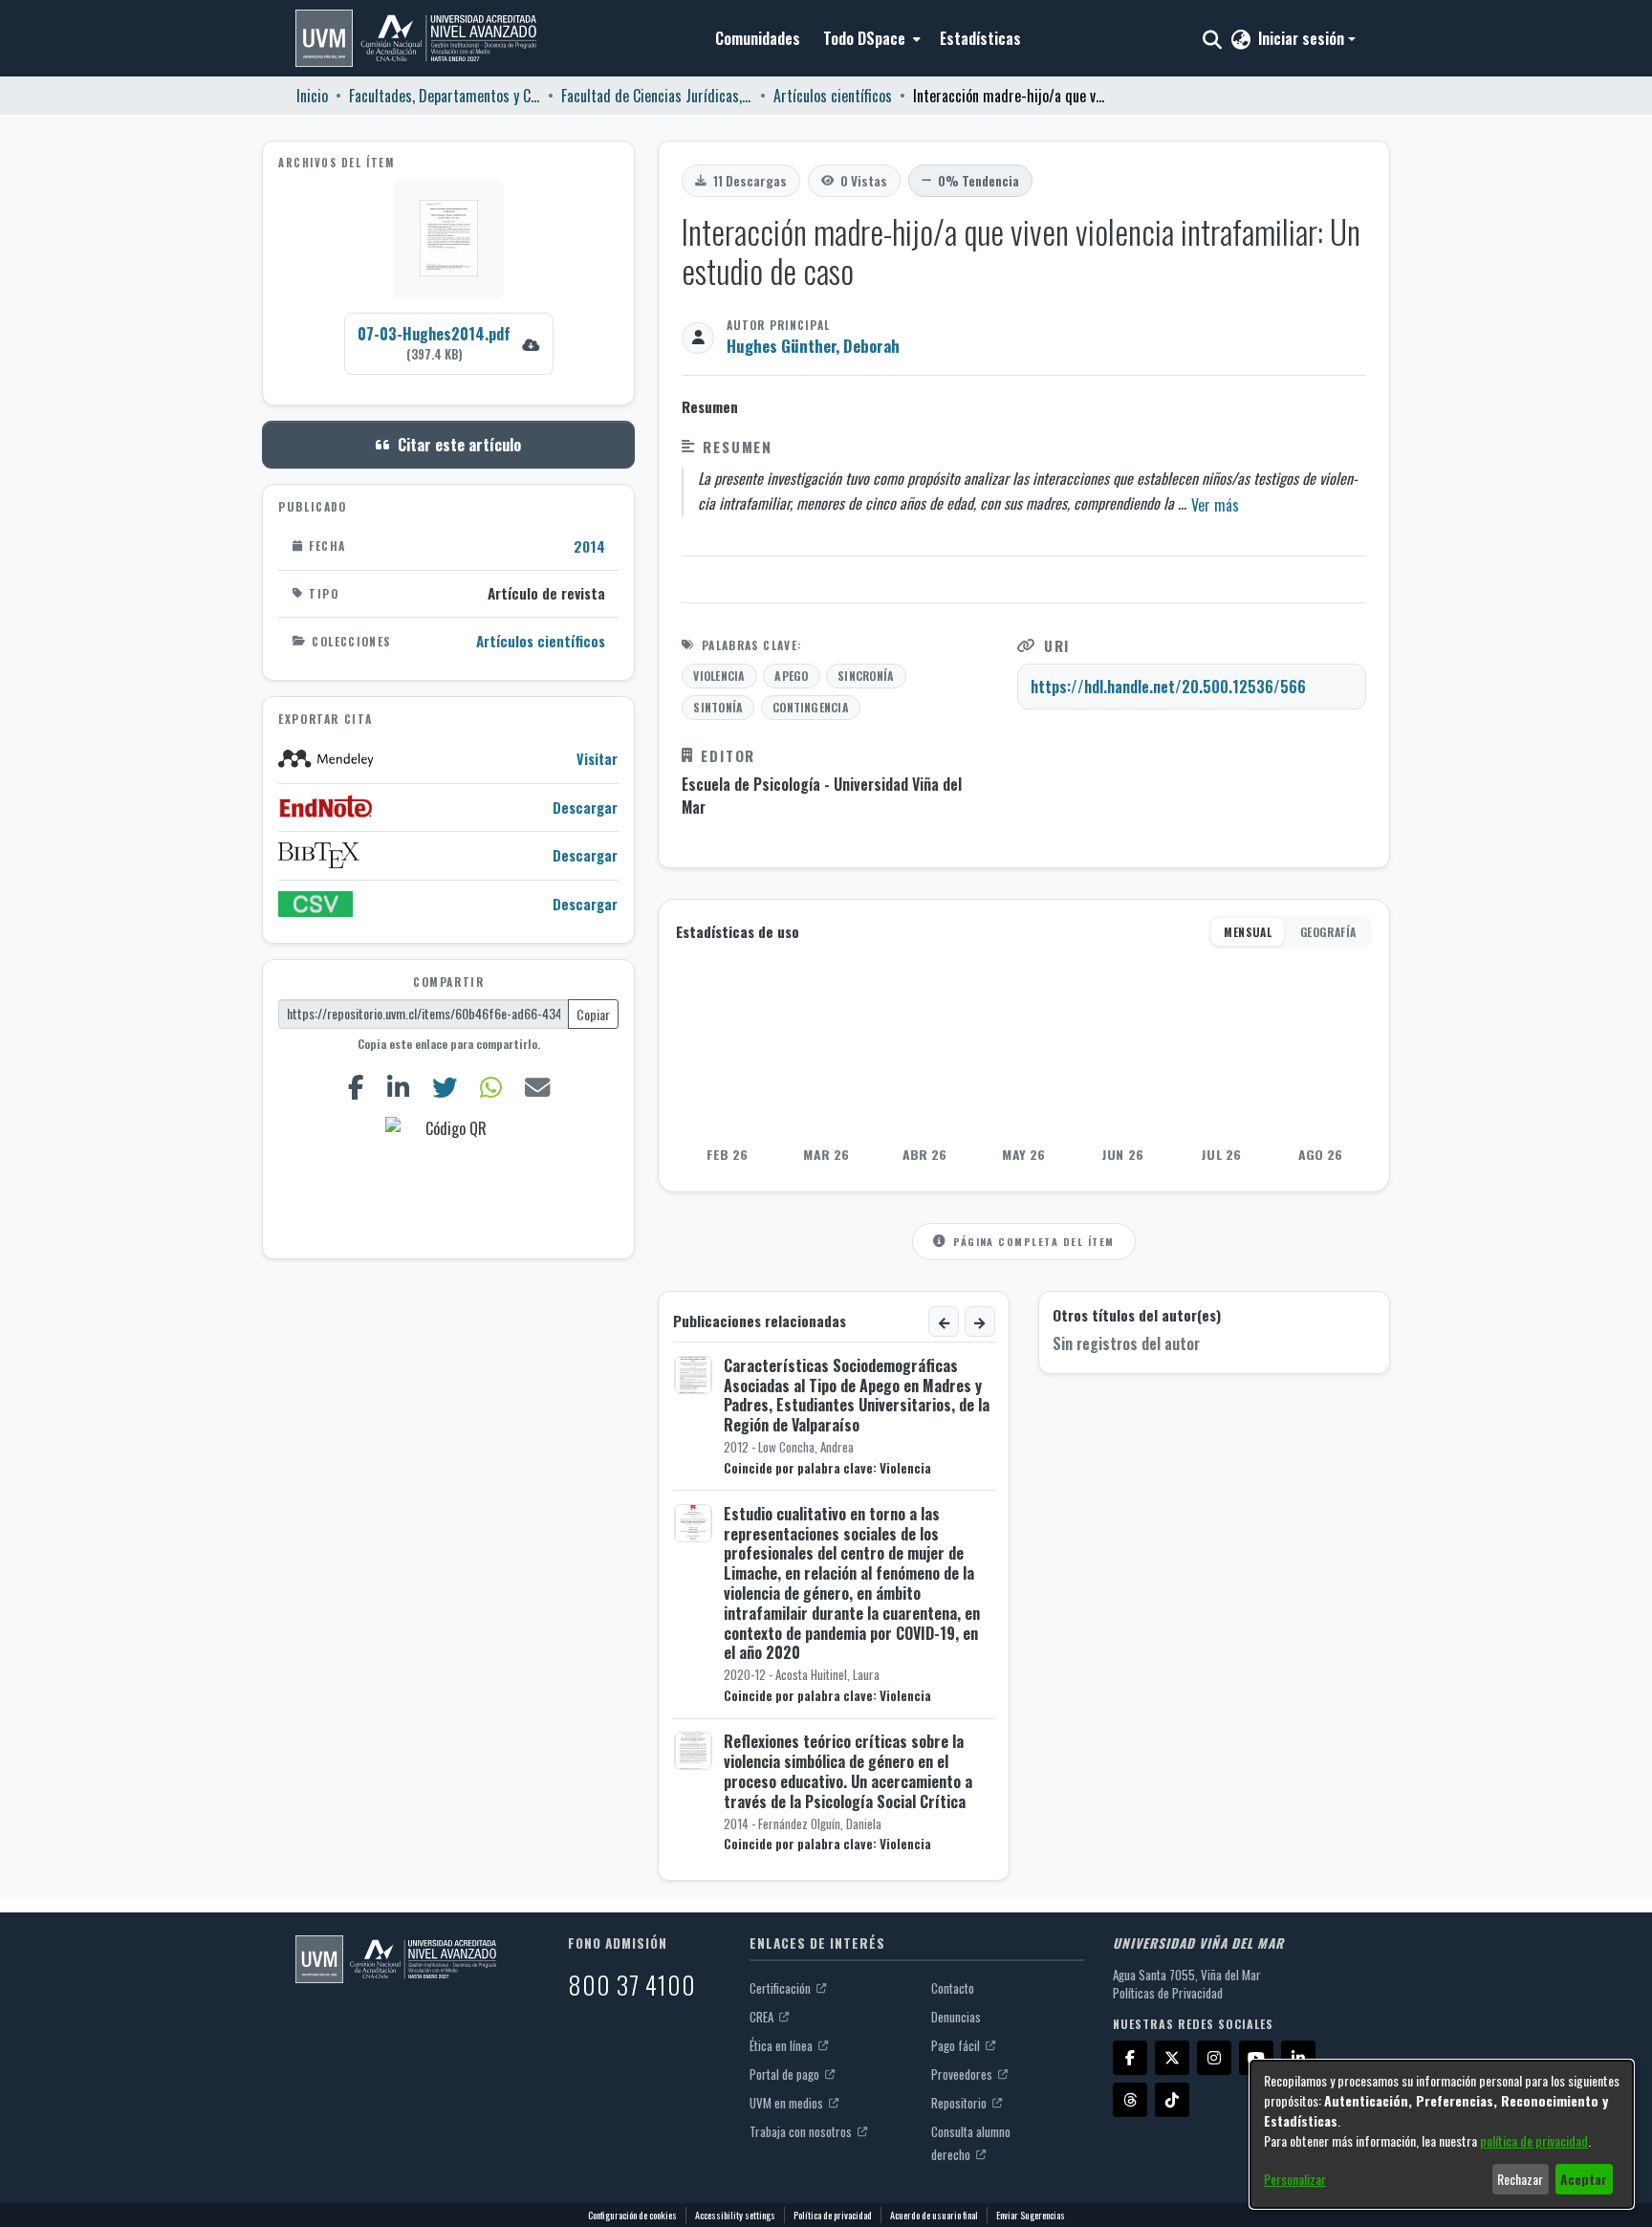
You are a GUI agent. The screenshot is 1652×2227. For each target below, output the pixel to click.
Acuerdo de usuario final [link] (934, 2215)
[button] (416, 38)
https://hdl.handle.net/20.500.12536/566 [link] (1168, 687)
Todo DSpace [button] (864, 38)
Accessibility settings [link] (735, 2215)
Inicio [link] (312, 96)
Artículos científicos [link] (833, 96)
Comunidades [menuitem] (758, 38)
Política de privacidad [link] (833, 2215)
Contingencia (811, 707)
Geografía (1328, 932)
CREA (763, 2017)
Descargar (585, 807)
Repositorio (960, 2103)
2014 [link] (589, 545)
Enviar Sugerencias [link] (1031, 2215)
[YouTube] (1256, 2058)
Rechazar (1520, 2179)
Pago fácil (957, 2045)
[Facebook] (356, 1087)
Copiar (593, 1013)
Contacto (953, 1988)
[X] (1172, 2058)
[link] (449, 343)
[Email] (537, 1087)
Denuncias (956, 2017)
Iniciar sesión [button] (1303, 38)
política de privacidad (1534, 2140)
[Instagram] (1214, 2058)
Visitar (597, 759)
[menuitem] (870, 38)
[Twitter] (444, 1087)
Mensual (1248, 932)
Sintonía (718, 707)
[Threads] (1130, 2100)
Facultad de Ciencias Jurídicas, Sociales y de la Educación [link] (657, 96)
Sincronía (866, 676)
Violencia (719, 676)
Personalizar (1295, 2179)
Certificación (782, 1988)
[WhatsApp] (490, 1087)
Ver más (1215, 505)
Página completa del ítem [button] (1033, 1241)
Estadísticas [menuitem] (980, 38)
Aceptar (1584, 2179)
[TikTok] (1172, 2100)
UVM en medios (788, 2103)
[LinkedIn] (398, 1087)
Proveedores (963, 2074)
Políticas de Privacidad (1168, 1993)
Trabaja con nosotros (802, 2131)
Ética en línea (783, 2045)
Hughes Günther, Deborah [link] (813, 346)
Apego (791, 676)
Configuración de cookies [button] (632, 2215)
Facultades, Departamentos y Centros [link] (445, 96)
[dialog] (1442, 2134)
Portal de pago (786, 2074)
